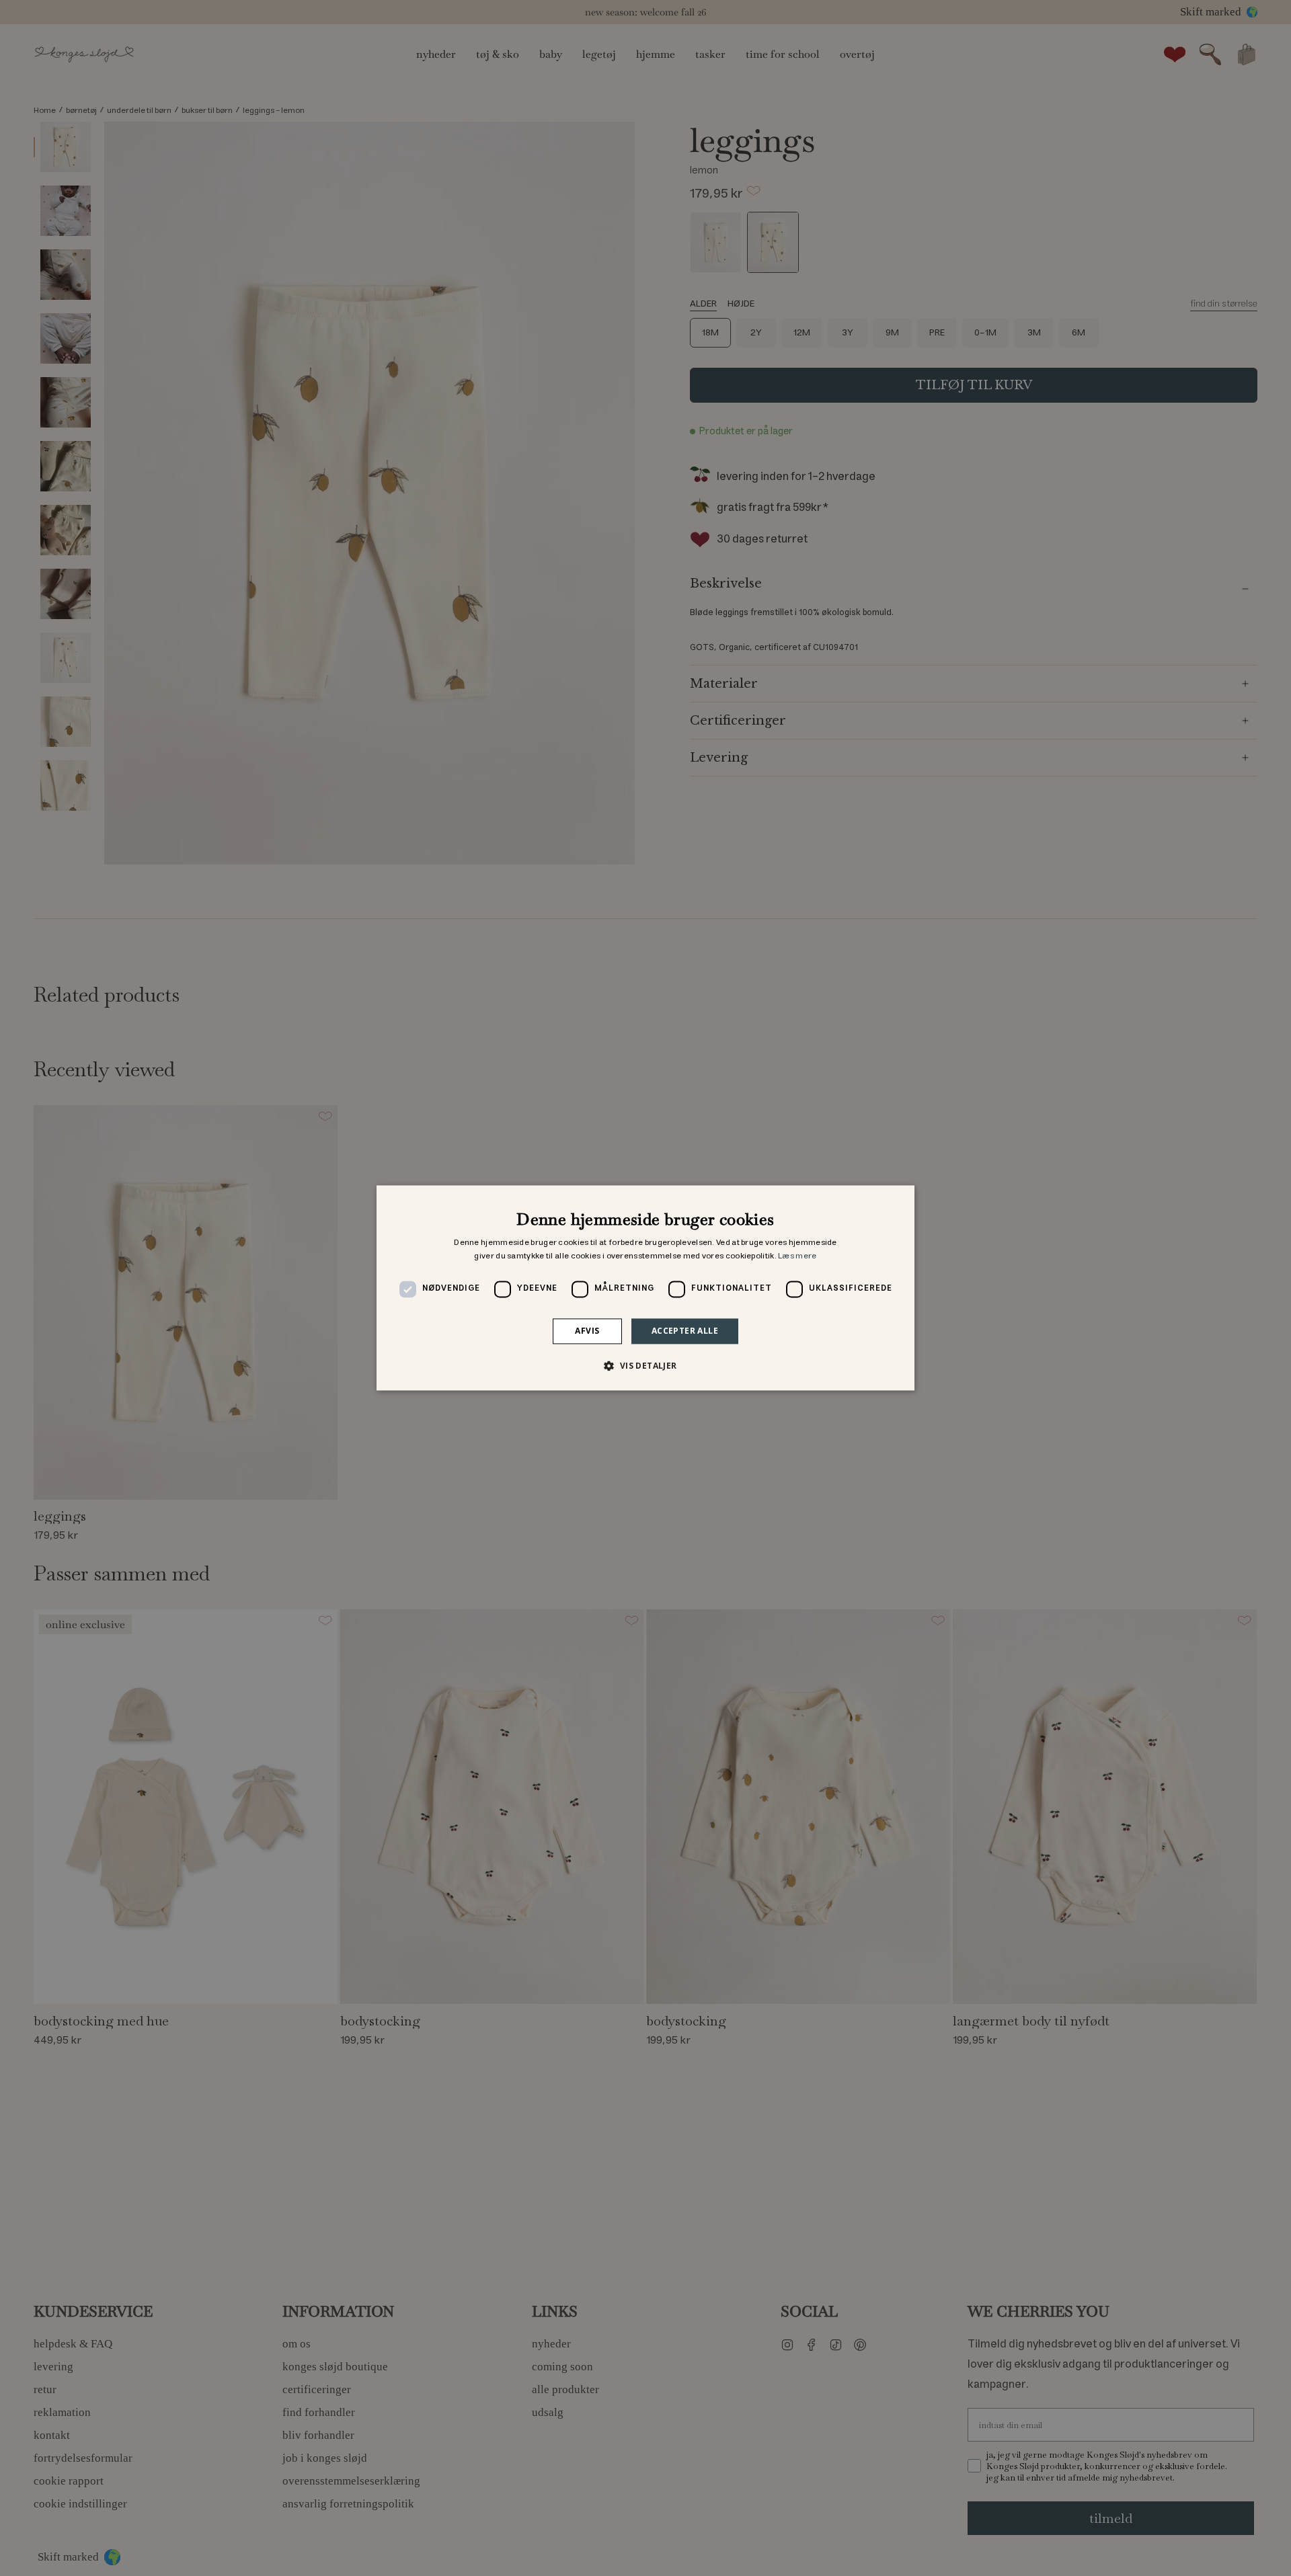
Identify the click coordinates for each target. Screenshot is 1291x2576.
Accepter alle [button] (685, 1331)
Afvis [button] (587, 1331)
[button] (645, 1366)
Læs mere (797, 1256)
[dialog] (645, 1288)
